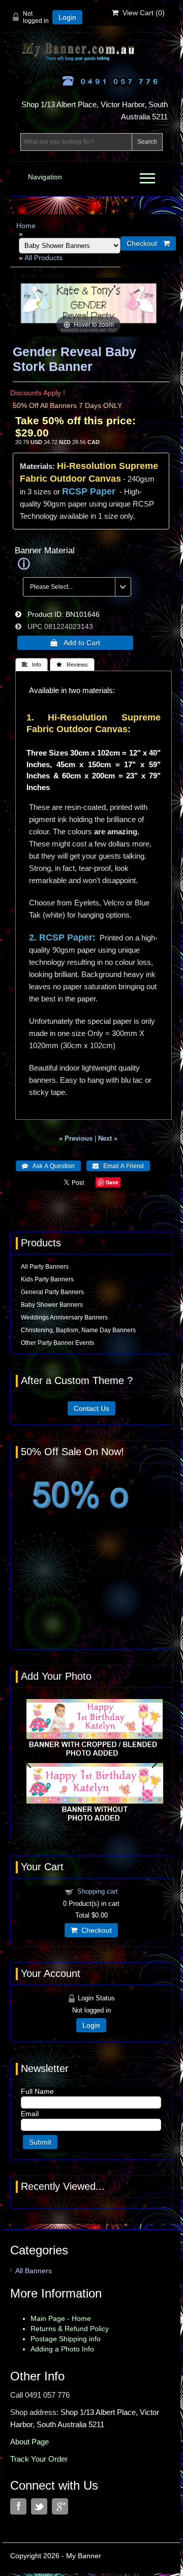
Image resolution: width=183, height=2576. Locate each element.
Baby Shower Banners (52, 1305)
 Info (32, 665)
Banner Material (45, 551)
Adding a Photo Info (62, 2349)
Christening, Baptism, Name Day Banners (78, 1330)
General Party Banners (52, 1292)
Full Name (37, 2091)
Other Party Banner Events (57, 1343)
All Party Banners (45, 1267)
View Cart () (142, 13)
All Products (43, 258)
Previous (27, 1761)
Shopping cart (98, 1891)
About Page (29, 2442)
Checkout (95, 1930)
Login (67, 17)
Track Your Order (39, 2459)
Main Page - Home (61, 2318)
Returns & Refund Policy (70, 2329)
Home (26, 226)
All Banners (34, 2271)
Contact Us (91, 1408)
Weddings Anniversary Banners (64, 1317)
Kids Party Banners (47, 1279)
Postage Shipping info (66, 2339)
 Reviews (72, 665)
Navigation (45, 177)
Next (156, 1761)
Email (30, 2114)
